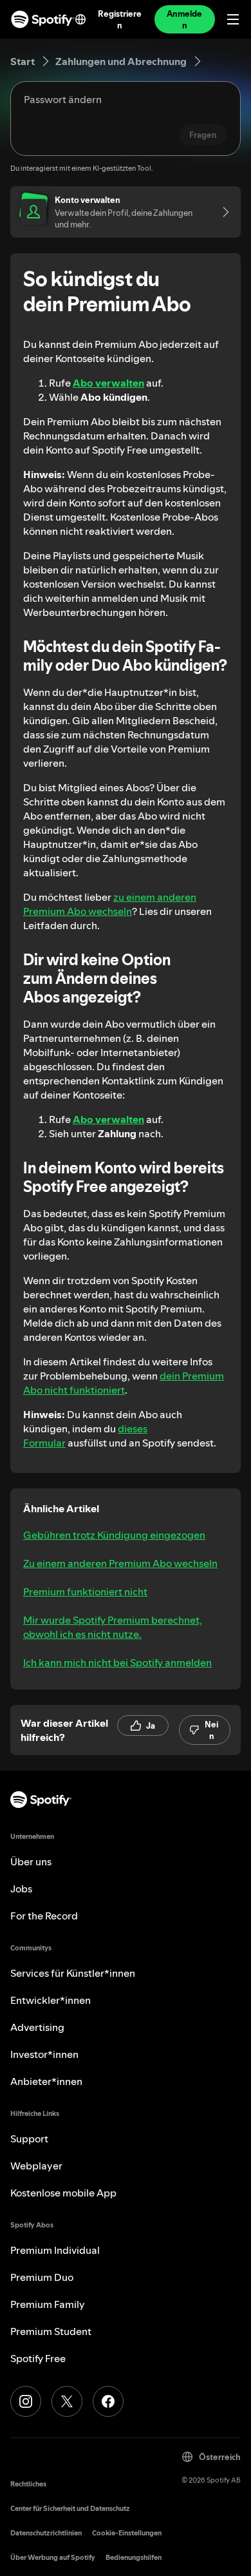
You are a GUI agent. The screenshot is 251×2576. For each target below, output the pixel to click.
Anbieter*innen (46, 2081)
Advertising (37, 2027)
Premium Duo (42, 2277)
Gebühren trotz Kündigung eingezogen (114, 1535)
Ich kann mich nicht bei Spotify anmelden (117, 1662)
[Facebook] (108, 2401)
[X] (67, 2401)
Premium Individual (55, 2250)
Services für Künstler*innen (73, 1973)
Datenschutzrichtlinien (46, 2533)
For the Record (44, 1916)
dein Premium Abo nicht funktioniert (124, 1383)
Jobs (21, 1889)
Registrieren (120, 19)
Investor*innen (44, 2054)
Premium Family (48, 2304)
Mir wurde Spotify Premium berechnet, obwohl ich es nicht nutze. (113, 1627)
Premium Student (51, 2331)
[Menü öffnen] (233, 19)
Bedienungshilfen (134, 2558)
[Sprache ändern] (80, 19)
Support (29, 2139)
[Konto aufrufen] (221, 212)
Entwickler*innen (51, 2000)
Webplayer (36, 2166)
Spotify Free (38, 2358)
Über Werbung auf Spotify (53, 2558)
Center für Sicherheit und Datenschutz (70, 2509)
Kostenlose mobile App (63, 2193)
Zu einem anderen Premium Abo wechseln (120, 1563)
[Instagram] (26, 2401)
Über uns (31, 1861)
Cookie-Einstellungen (127, 2533)
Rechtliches (28, 2484)
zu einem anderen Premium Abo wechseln (110, 904)
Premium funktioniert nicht (85, 1591)
